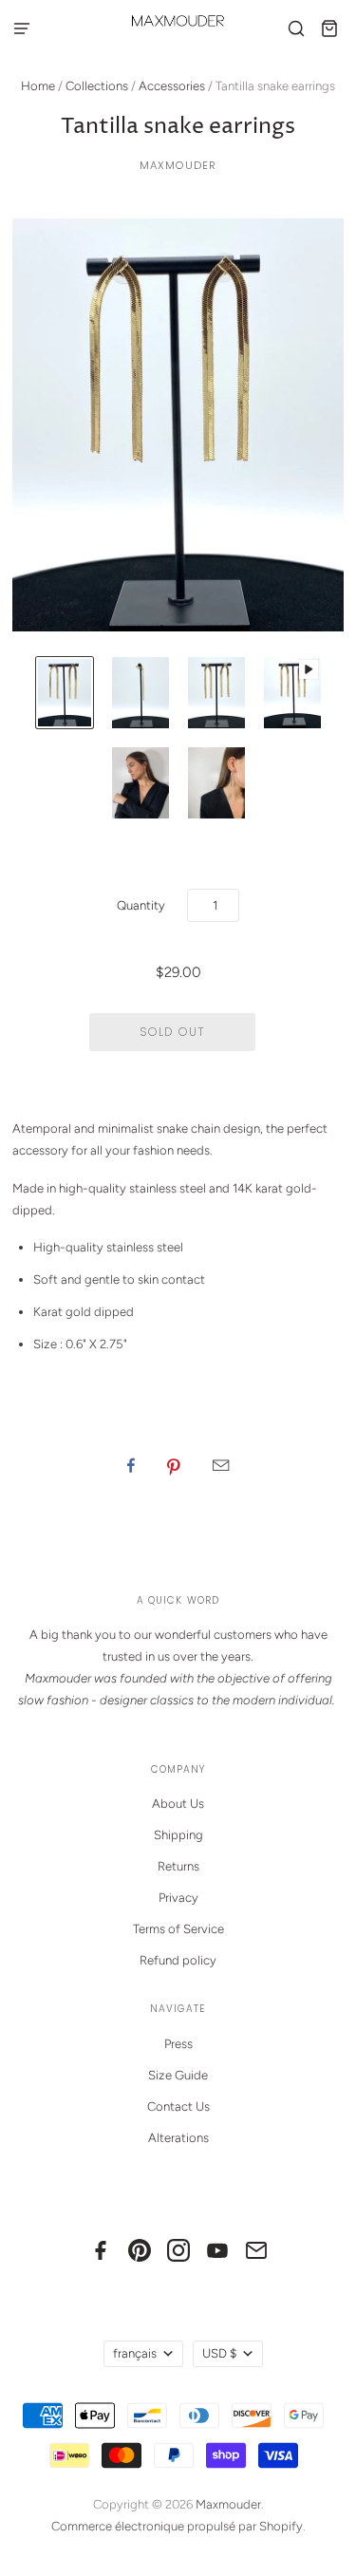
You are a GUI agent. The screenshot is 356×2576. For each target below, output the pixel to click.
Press (178, 2044)
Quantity (141, 905)
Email (221, 1465)
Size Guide (178, 2075)
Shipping (178, 1835)
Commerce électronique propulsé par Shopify (177, 2526)
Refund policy (178, 1960)
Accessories (172, 86)
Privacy (178, 1898)
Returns (178, 1866)
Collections (97, 86)
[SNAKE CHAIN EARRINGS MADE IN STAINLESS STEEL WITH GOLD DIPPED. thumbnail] (65, 693)
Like (131, 1465)
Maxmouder (178, 165)
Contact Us (178, 2106)
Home (38, 86)
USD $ (219, 2353)
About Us (178, 1804)
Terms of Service (178, 1929)
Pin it (174, 1465)
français (135, 2353)
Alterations (178, 2138)
